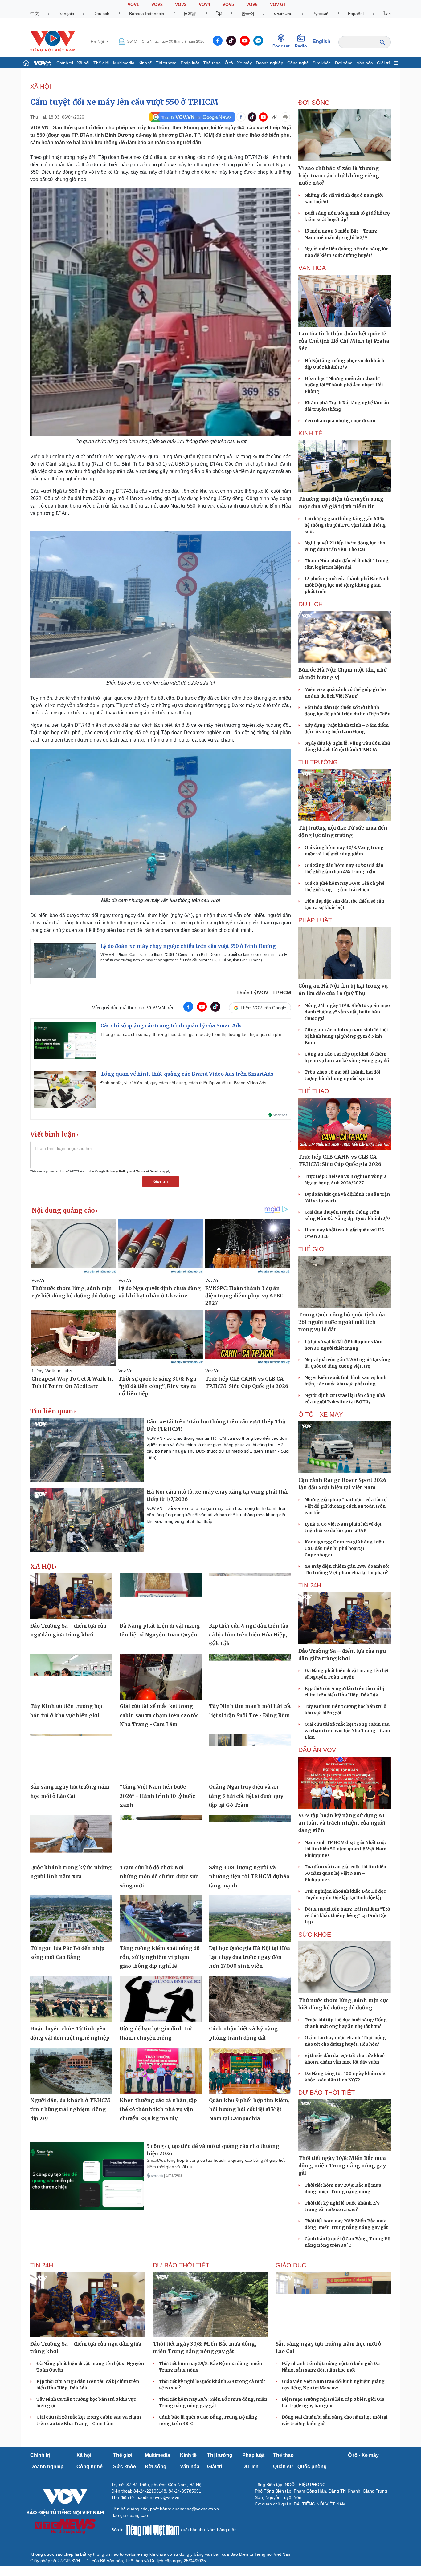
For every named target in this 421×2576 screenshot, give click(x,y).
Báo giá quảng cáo (130, 2515)
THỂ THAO (314, 1091)
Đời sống (344, 63)
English (321, 41)
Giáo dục (291, 2265)
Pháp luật (190, 63)
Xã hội (83, 63)
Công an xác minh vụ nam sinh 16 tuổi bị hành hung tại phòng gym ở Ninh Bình (346, 1036)
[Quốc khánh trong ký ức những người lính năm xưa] (71, 1838)
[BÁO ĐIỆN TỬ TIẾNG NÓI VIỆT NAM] (53, 41)
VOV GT (278, 4)
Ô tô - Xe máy (238, 63)
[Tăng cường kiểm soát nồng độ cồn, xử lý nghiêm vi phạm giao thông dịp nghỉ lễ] (161, 1919)
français (66, 14)
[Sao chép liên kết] (274, 117)
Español (356, 14)
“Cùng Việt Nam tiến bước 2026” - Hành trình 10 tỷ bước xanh (157, 1796)
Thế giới (101, 63)
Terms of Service (149, 1171)
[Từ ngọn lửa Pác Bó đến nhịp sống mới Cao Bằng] (71, 1919)
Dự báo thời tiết (327, 2093)
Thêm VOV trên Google (263, 1008)
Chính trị (65, 63)
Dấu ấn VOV (317, 1750)
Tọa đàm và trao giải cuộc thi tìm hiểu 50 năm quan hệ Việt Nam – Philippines (345, 1873)
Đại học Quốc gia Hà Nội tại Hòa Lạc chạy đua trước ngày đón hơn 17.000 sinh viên (249, 1957)
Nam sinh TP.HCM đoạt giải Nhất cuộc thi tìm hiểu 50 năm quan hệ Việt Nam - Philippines (347, 1849)
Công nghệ (298, 63)
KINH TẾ (310, 433)
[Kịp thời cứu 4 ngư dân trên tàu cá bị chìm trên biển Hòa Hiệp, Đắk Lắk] (250, 1596)
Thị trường (166, 63)
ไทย (387, 14)
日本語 (190, 14)
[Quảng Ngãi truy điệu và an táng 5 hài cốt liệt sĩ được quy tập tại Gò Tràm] (250, 1757)
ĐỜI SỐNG (314, 103)
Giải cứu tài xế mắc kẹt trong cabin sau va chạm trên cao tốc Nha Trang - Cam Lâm (159, 1715)
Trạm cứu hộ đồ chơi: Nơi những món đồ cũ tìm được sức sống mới (159, 1876)
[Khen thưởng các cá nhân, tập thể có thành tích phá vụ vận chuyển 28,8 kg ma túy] (161, 2071)
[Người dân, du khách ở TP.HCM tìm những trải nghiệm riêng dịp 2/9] (71, 2071)
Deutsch (101, 14)
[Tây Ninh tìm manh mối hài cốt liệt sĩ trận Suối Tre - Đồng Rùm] (250, 1677)
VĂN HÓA (312, 268)
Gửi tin (161, 1181)
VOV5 (228, 4)
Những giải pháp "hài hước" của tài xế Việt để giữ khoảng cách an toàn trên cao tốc (345, 1506)
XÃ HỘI (41, 87)
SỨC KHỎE (315, 1935)
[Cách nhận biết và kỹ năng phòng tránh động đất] (250, 1999)
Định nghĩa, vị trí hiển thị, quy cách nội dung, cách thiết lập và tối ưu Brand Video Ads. (184, 1083)
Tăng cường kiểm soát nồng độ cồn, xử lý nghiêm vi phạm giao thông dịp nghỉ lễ (160, 1957)
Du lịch (311, 604)
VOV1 (133, 4)
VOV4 (204, 4)
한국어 (248, 14)
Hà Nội (98, 42)
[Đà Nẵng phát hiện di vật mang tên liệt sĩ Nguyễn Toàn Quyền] (161, 1596)
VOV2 (157, 4)
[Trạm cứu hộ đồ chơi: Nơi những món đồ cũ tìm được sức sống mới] (161, 1838)
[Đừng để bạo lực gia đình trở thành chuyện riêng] (161, 1999)
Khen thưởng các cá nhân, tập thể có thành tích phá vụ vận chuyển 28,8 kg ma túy (158, 2109)
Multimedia (124, 63)
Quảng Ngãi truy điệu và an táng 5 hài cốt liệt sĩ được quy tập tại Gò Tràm (246, 1796)
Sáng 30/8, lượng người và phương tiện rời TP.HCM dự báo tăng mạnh (249, 1876)
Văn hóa (365, 63)
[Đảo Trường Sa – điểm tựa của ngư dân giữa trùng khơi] (71, 1596)
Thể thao (212, 63)
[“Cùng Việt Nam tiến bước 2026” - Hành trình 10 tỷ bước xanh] (161, 1757)
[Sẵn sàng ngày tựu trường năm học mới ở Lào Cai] (71, 1757)
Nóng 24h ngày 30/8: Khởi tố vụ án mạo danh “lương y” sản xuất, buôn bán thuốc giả (347, 1012)
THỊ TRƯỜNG (318, 762)
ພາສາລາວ (283, 14)
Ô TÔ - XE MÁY (321, 1414)
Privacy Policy (117, 1171)
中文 (35, 14)
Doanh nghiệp (270, 63)
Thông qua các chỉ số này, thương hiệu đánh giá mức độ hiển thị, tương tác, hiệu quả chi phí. (191, 1034)
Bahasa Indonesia (147, 14)
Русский (321, 14)
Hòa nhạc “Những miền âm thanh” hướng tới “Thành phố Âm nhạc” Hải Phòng (344, 385)
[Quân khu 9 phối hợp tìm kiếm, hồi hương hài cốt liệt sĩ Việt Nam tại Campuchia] (250, 2071)
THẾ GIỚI (312, 1249)
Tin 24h (310, 1585)
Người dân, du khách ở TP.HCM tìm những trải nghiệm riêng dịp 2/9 (70, 2109)
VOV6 (252, 4)
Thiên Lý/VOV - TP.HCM (264, 993)
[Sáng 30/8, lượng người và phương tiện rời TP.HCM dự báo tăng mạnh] (250, 1838)
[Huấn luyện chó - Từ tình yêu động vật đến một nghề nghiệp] (71, 1999)
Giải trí (383, 63)
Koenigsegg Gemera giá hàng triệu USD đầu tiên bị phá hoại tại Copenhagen (344, 1548)
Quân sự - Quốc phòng (300, 2467)
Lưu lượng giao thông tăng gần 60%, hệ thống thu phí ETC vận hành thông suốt (345, 525)
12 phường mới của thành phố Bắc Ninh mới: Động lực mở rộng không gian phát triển (347, 585)
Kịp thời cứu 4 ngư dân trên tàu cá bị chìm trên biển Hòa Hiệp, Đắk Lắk (249, 1635)
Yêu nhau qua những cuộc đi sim (340, 421)
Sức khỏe (322, 63)
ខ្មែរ (219, 14)
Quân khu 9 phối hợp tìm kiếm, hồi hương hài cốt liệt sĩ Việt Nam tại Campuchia (249, 2109)
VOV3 (181, 4)
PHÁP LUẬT (315, 920)
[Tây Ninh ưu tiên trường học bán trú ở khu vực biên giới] (71, 1677)
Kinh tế (145, 63)
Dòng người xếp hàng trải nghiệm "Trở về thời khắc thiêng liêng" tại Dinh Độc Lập (347, 1915)
